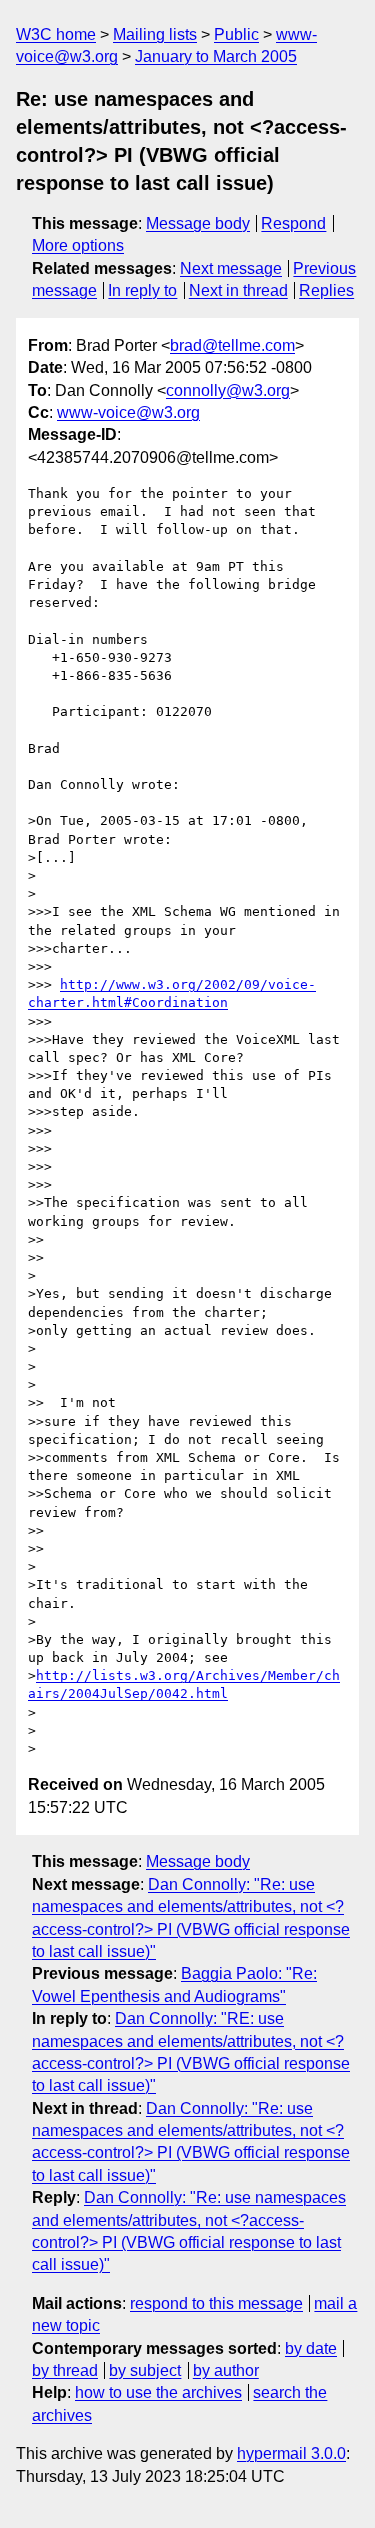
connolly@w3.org (228, 390)
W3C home (56, 34)
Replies (326, 290)
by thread (65, 2370)
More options (78, 245)
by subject (145, 2370)
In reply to (142, 290)
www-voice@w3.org (128, 412)
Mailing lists (155, 34)
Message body (198, 223)
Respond (293, 223)
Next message (231, 268)
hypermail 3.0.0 (291, 2453)
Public (236, 34)
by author (226, 2370)
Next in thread (238, 290)
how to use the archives (158, 2392)
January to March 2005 (216, 56)
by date (311, 2348)
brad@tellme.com (232, 345)
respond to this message (216, 2303)
